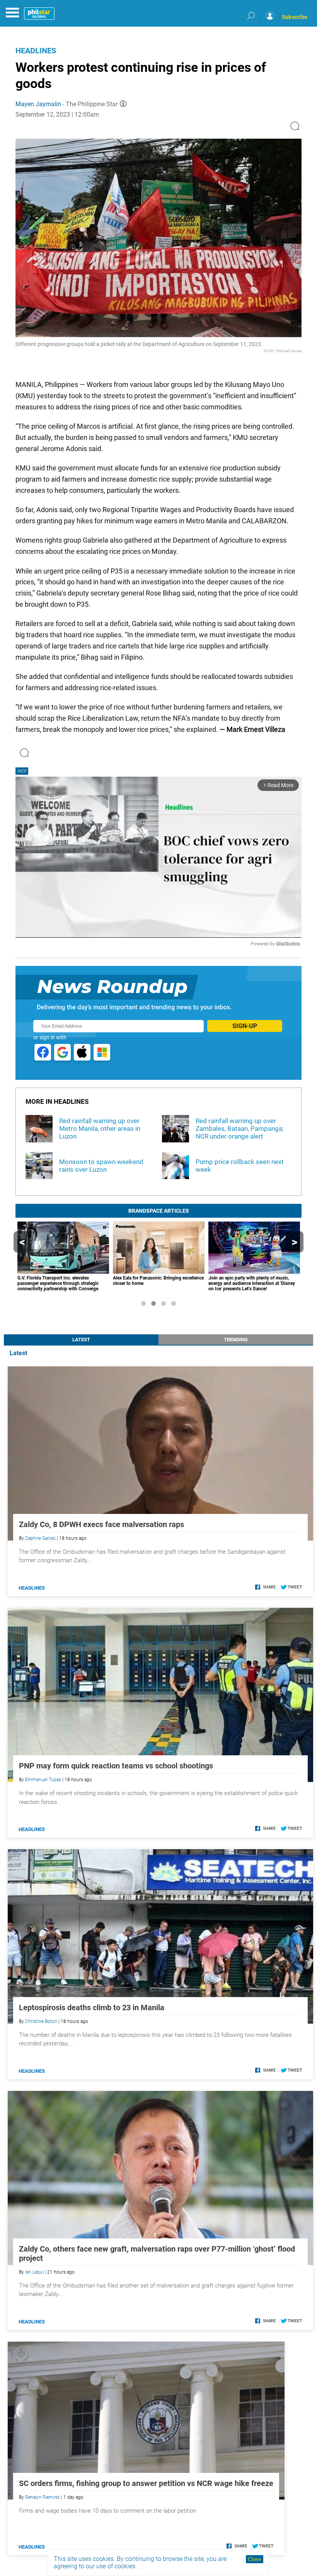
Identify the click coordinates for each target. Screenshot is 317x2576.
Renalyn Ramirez (43, 2497)
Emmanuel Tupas (43, 1780)
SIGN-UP (245, 1026)
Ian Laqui (34, 2272)
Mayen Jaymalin (38, 104)
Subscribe (295, 17)
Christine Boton (41, 2021)
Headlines (36, 51)
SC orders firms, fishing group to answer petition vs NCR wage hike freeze (146, 2483)
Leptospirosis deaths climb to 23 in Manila (92, 2008)
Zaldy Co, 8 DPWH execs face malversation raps (101, 1524)
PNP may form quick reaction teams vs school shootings (116, 1766)
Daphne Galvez (40, 1538)
